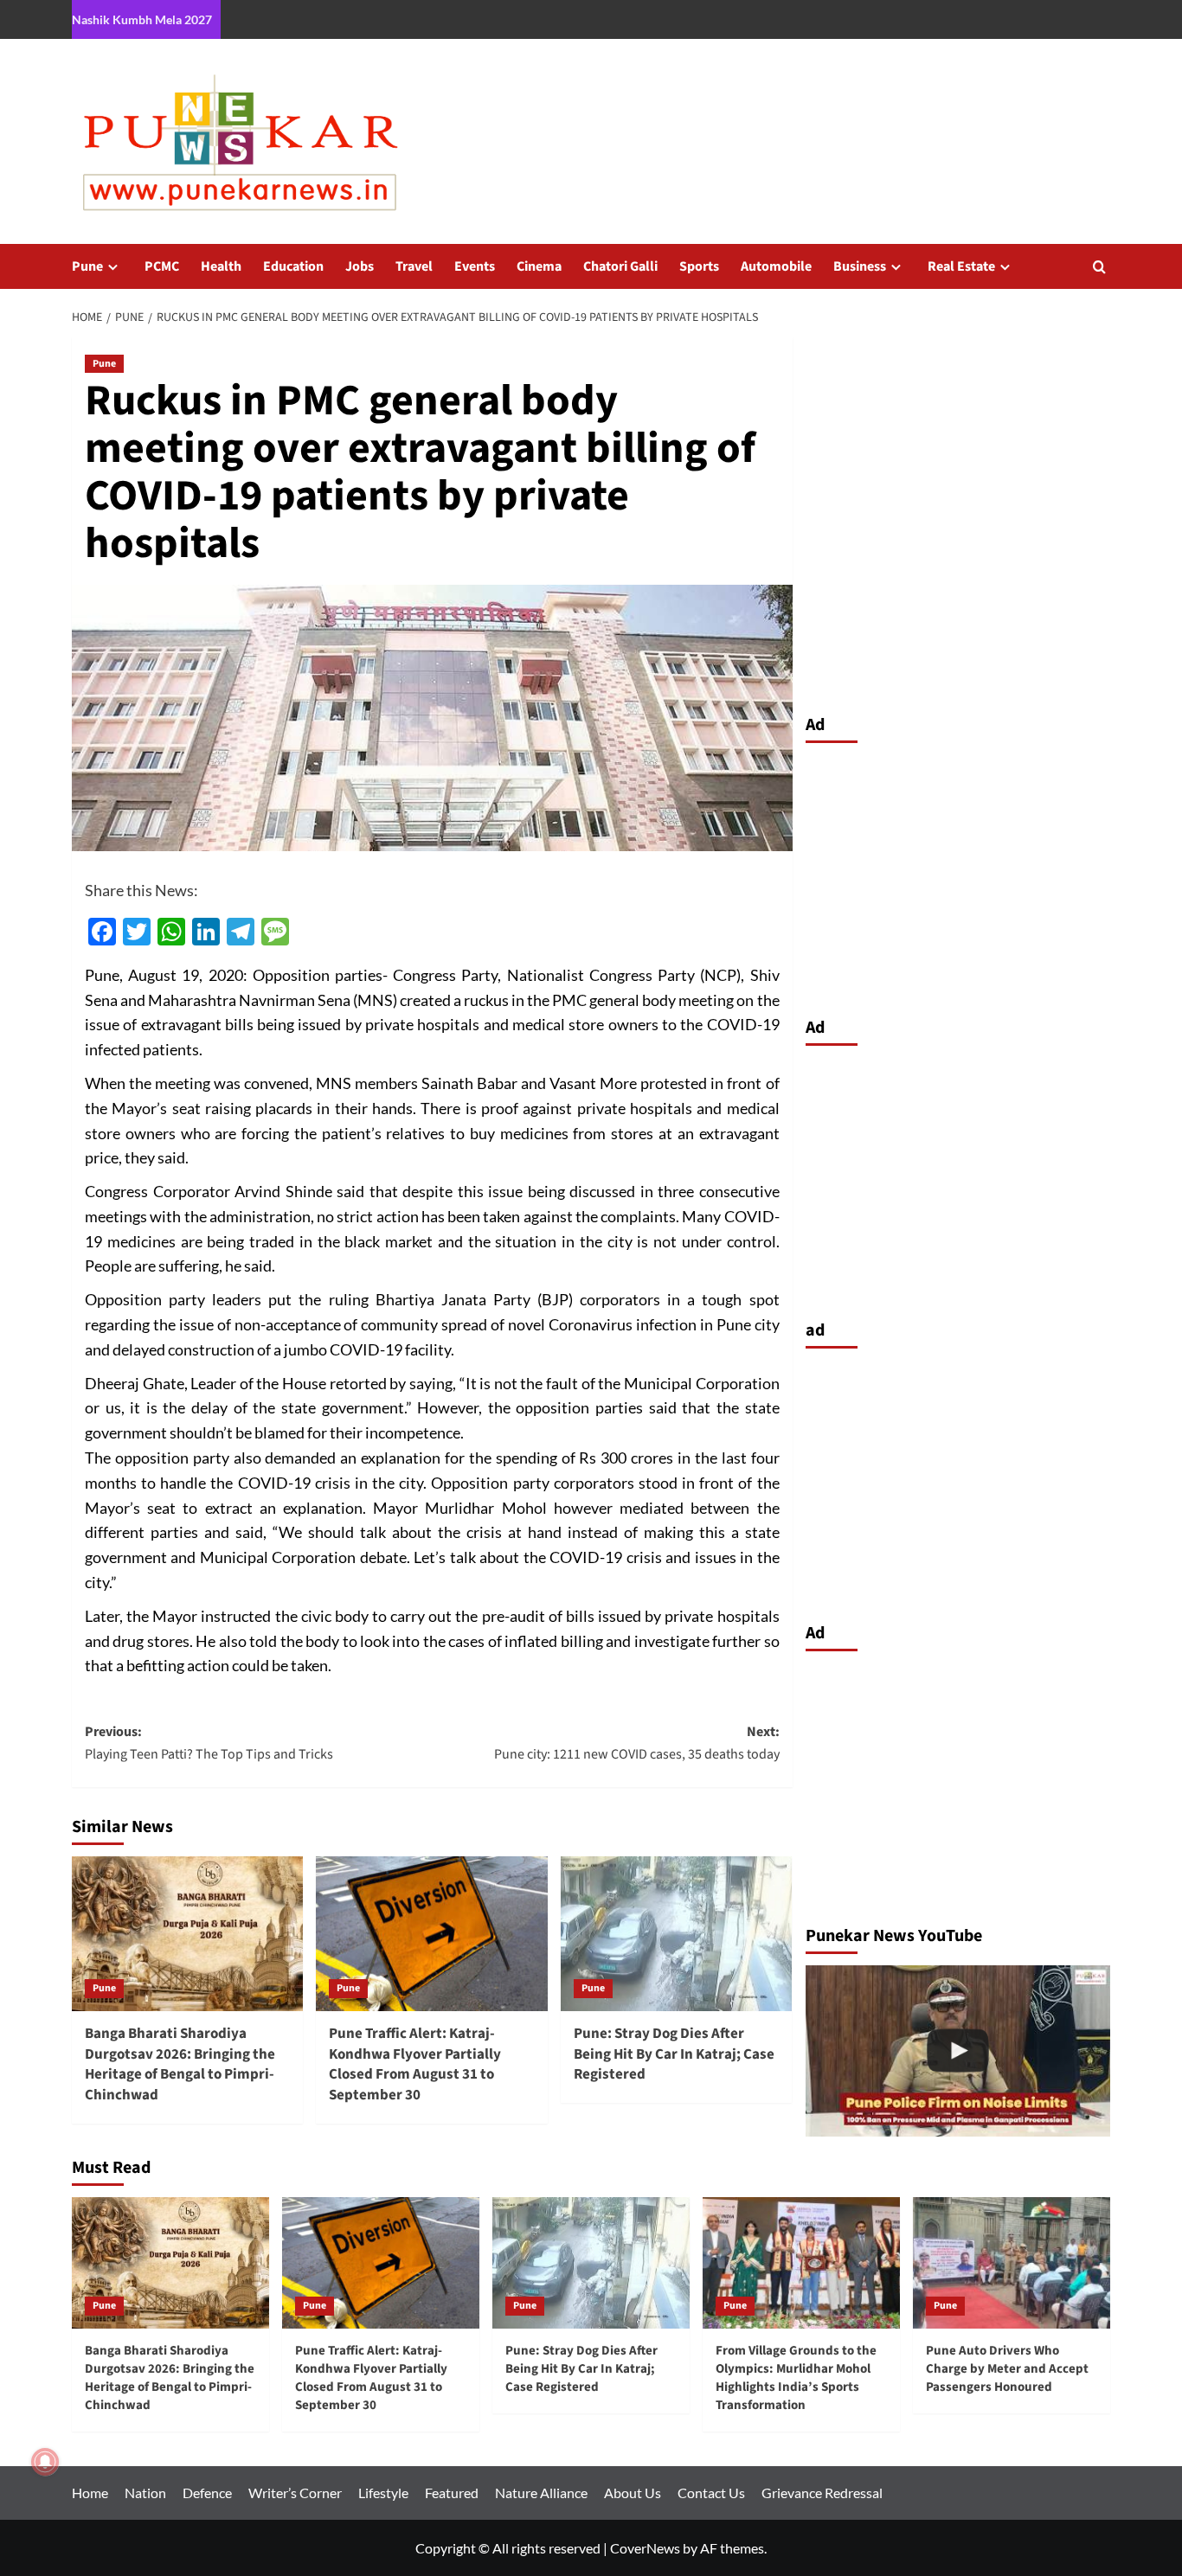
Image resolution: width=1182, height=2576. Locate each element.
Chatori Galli (620, 266)
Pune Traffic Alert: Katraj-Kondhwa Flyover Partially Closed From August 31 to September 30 (415, 2064)
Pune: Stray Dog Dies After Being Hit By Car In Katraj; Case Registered (674, 2054)
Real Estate (961, 266)
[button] (1099, 267)
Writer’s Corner (295, 2493)
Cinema (539, 266)
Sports (699, 266)
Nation (145, 2493)
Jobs (360, 266)
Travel (414, 266)
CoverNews (645, 2548)
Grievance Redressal (822, 2493)
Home (90, 2493)
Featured (452, 2493)
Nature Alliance (541, 2493)
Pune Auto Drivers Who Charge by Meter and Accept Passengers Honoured (1007, 2369)
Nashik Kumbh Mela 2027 (142, 19)
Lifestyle (383, 2493)
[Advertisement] (958, 875)
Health (221, 266)
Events (475, 266)
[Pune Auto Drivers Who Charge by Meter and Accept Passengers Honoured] (1012, 2263)
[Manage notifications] (45, 2462)
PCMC (162, 266)
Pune (87, 266)
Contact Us (711, 2493)
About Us (633, 2493)
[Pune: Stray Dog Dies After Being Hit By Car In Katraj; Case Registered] (676, 1933)
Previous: (209, 1743)
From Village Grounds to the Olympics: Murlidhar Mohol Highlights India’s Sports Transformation (796, 2378)
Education (293, 266)
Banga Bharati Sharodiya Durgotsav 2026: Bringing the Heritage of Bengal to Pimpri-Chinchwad (180, 2064)
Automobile (776, 266)
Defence (207, 2493)
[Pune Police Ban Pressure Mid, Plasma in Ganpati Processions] (958, 2051)
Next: (636, 1743)
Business (860, 266)
